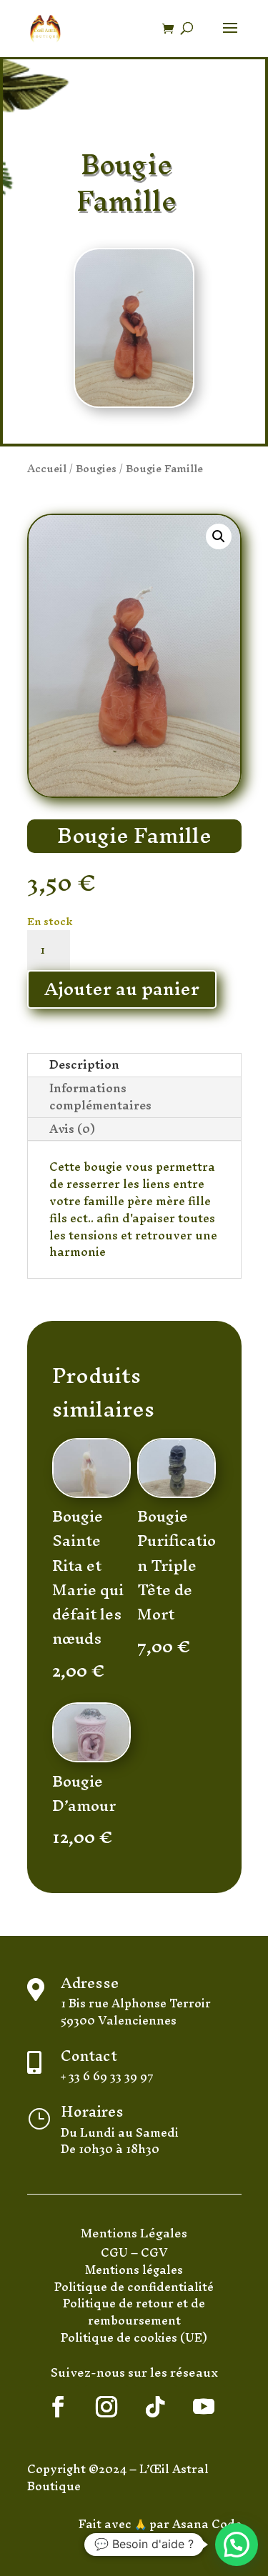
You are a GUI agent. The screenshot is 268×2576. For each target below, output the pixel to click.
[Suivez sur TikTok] (155, 2407)
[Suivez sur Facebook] (58, 2407)
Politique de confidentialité (134, 2287)
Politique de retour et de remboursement (134, 2312)
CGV (154, 2252)
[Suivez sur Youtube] (204, 2407)
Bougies (96, 468)
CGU (116, 2252)
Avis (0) (72, 1129)
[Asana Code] (171, 2524)
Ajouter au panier (122, 990)
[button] (219, 536)
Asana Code (207, 2524)
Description (84, 1065)
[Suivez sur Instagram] (106, 2407)
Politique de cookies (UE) (134, 2337)
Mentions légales (134, 2270)
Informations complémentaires (100, 1097)
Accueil (47, 468)
